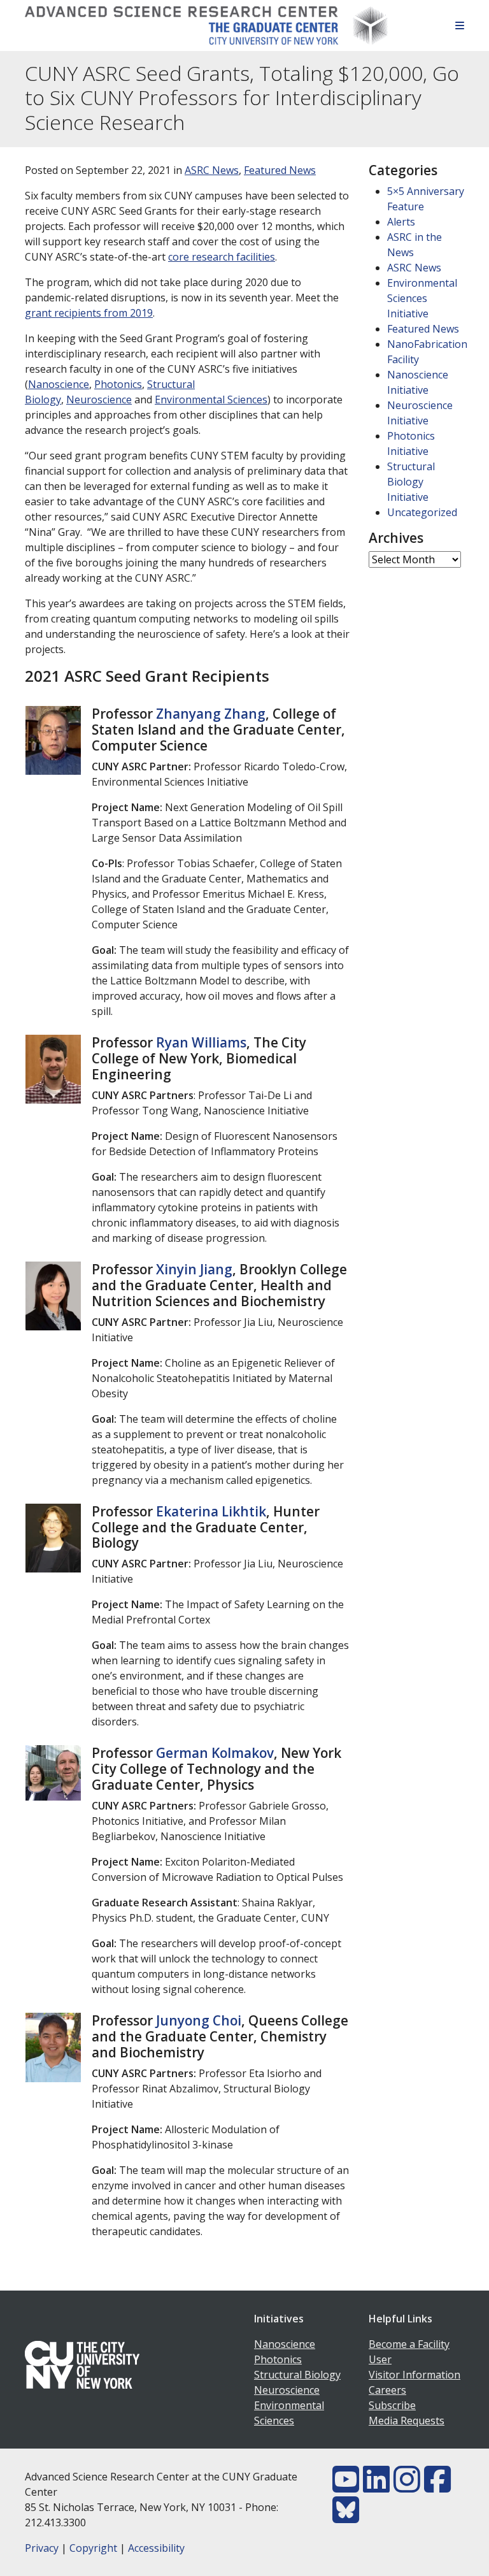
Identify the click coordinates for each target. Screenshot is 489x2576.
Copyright (93, 2548)
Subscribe (392, 2405)
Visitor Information (415, 2375)
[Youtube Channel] (346, 2487)
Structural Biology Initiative (411, 482)
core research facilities (222, 257)
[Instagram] (407, 2487)
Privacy (42, 2548)
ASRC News (212, 170)
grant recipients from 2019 (89, 313)
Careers (387, 2390)
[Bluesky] (346, 2517)
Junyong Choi (199, 2020)
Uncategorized (422, 512)
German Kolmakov (215, 1753)
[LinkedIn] (376, 2487)
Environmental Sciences (211, 399)
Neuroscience (99, 399)
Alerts (401, 222)
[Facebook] (437, 2487)
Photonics (118, 384)
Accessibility (156, 2548)
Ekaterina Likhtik (211, 1511)
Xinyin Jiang (194, 1269)
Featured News (280, 170)
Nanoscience (59, 384)
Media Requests (407, 2421)
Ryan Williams (201, 1042)
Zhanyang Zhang (211, 714)
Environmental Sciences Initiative (422, 298)
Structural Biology (297, 2375)
